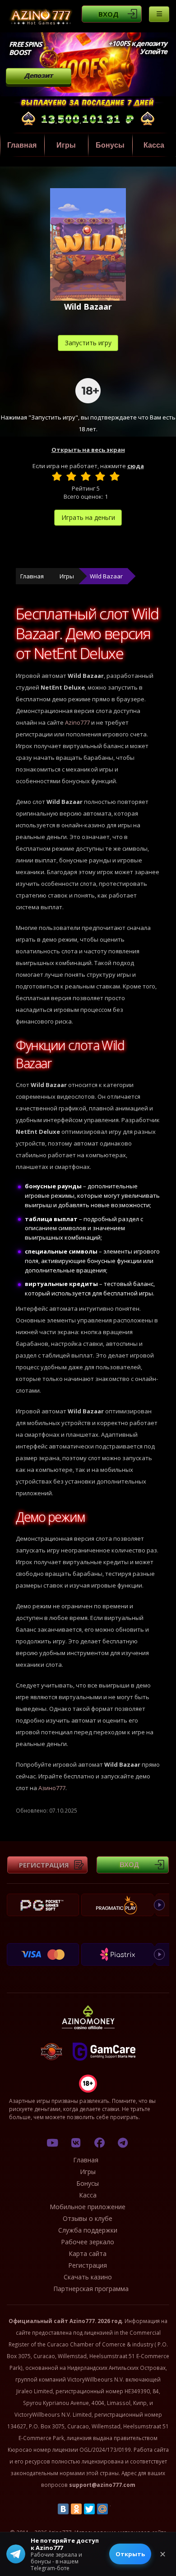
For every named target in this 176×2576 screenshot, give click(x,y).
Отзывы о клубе (88, 2218)
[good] (100, 476)
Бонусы (110, 145)
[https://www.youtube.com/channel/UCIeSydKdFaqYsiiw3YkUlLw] (52, 2143)
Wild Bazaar (106, 576)
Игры (66, 145)
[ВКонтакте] (63, 2509)
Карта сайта (88, 2253)
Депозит (39, 75)
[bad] (57, 476)
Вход (109, 14)
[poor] (71, 476)
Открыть (130, 2554)
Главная (22, 145)
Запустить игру (88, 343)
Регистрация (44, 1865)
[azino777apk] (123, 2143)
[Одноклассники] (76, 2509)
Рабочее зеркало (88, 2242)
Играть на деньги (88, 517)
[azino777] (76, 2143)
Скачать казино (88, 2277)
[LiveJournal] (116, 2509)
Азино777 (52, 1788)
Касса (88, 2195)
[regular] (86, 476)
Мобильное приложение (88, 2207)
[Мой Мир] (102, 2509)
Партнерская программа (91, 2289)
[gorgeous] (115, 476)
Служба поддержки (88, 2230)
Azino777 (77, 722)
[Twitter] (89, 2509)
